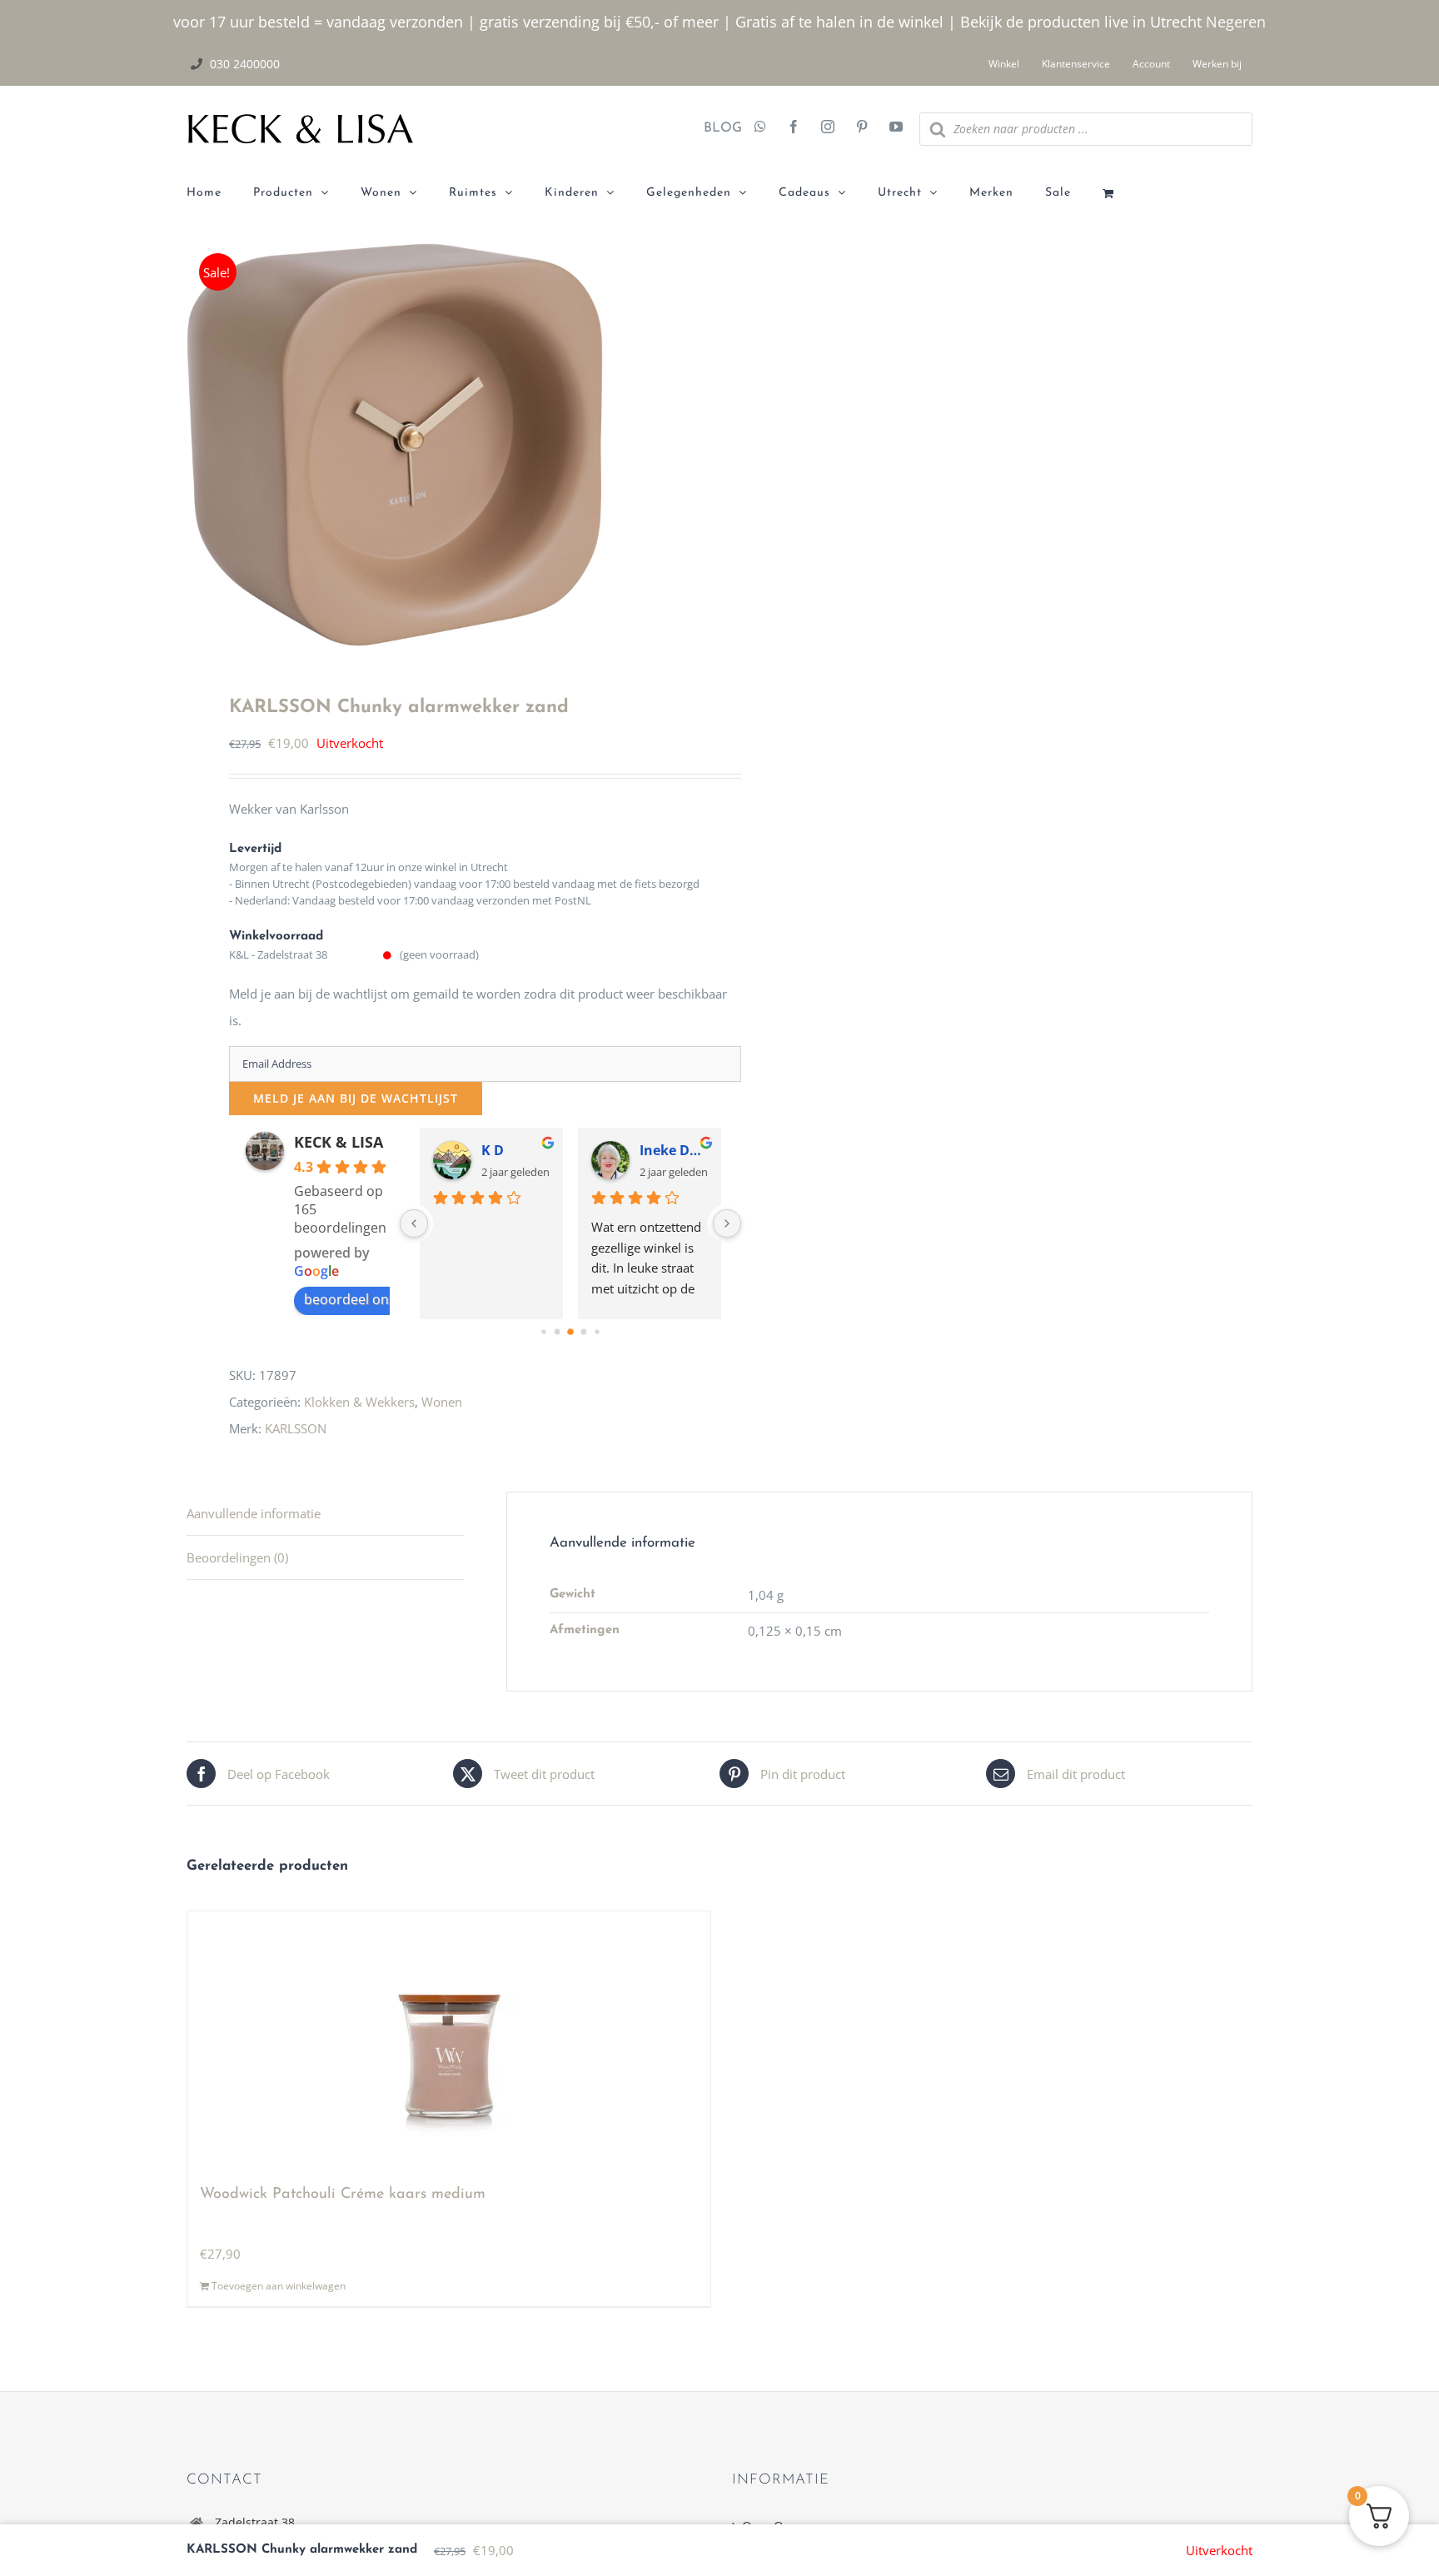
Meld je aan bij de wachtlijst (356, 1098)
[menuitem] (220, 193)
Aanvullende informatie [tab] (254, 1513)
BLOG (717, 128)
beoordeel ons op (360, 1299)
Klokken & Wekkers (359, 1402)
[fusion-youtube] (896, 128)
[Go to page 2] (570, 1332)
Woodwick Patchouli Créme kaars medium (343, 2195)
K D (493, 1150)
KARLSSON (296, 1428)
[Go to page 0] (543, 1331)
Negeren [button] (1236, 22)
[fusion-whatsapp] (760, 128)
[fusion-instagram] (828, 128)
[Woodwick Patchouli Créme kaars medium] (449, 2040)
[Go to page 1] (557, 1332)
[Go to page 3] (583, 1332)
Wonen (442, 1402)
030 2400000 (245, 64)
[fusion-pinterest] (862, 128)
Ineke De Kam (674, 1150)
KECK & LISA (339, 1142)
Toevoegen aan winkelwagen (279, 2286)
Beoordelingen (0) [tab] (237, 1557)
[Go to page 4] (597, 1331)
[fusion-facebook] (794, 128)
